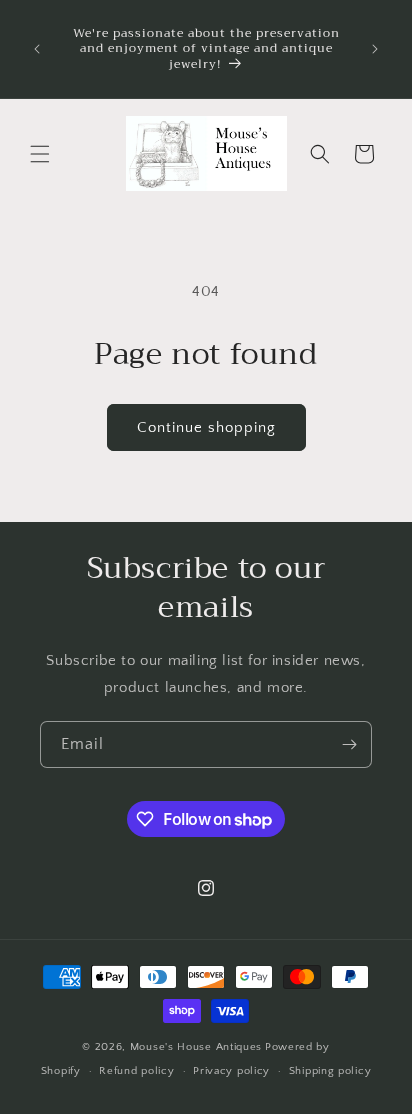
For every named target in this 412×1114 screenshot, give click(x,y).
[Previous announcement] (37, 49)
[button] (40, 154)
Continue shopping (206, 427)
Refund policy (136, 1071)
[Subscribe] (349, 744)
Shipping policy (330, 1071)
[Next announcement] (375, 49)
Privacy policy (231, 1071)
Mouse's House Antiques (196, 1047)
